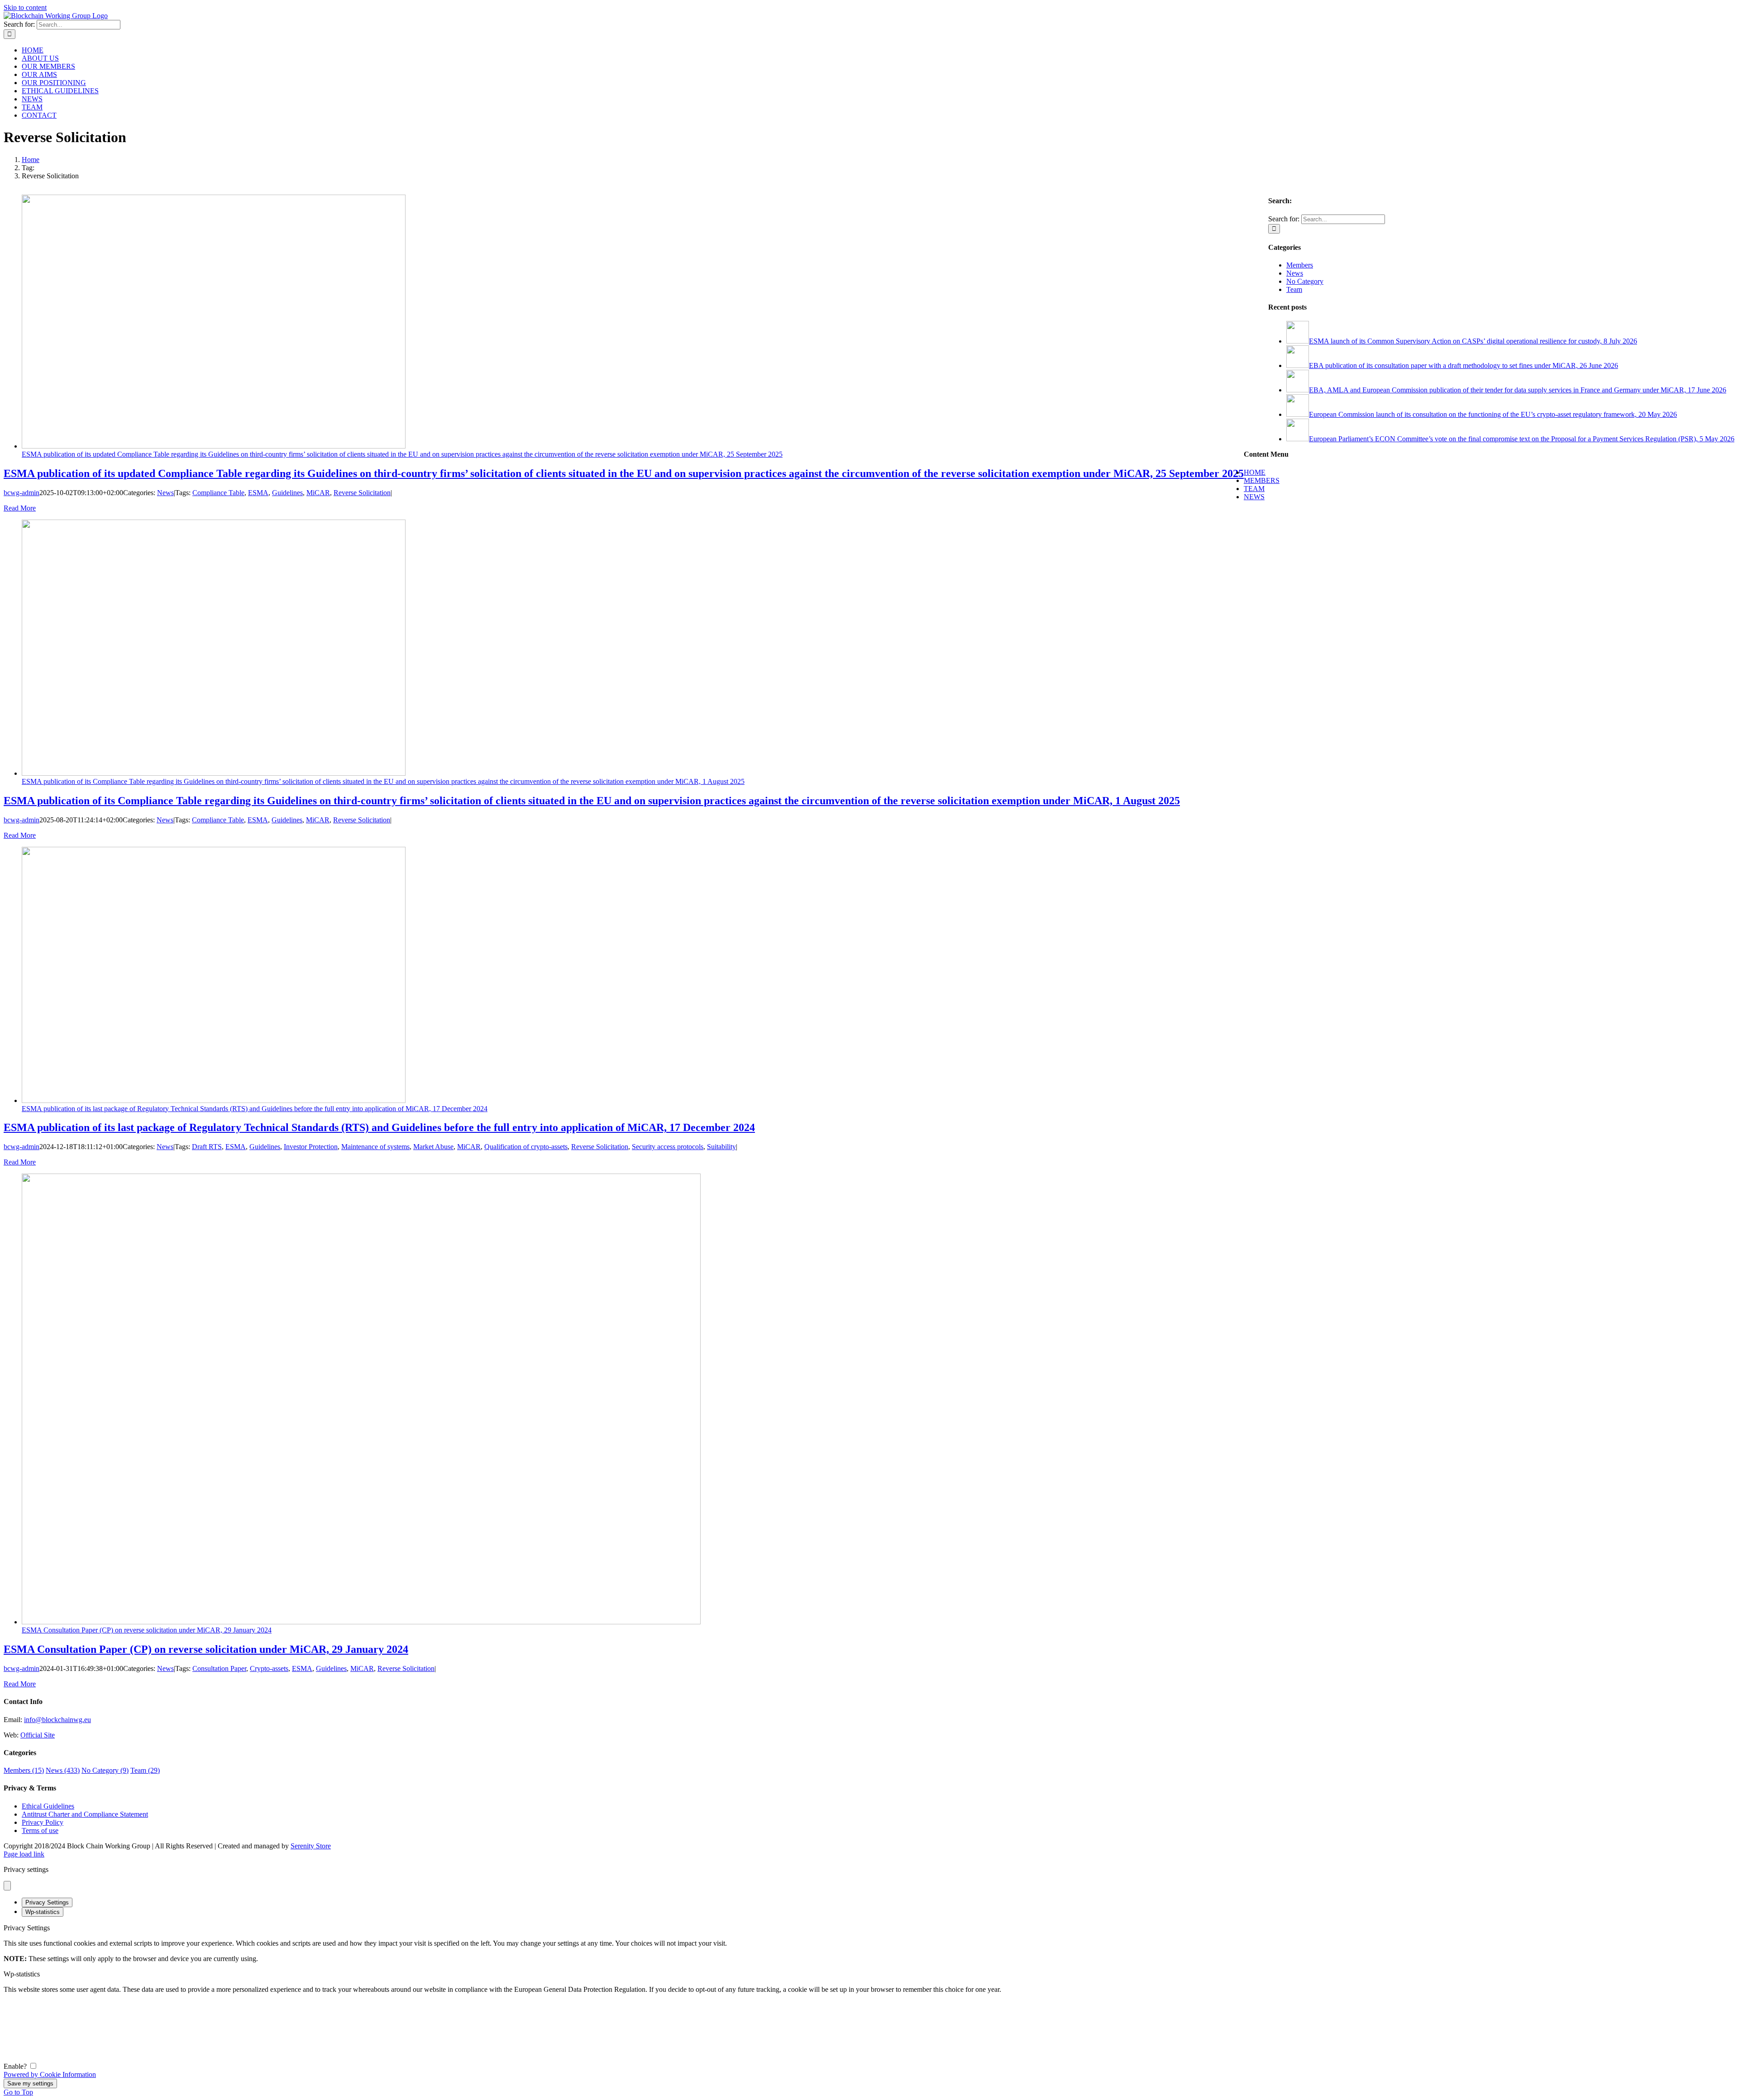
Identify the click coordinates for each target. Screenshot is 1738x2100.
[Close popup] (7, 1886)
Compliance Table (218, 493)
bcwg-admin (21, 493)
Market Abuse (433, 1147)
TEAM (1254, 489)
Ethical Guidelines (48, 1806)
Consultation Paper (219, 1668)
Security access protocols (668, 1147)
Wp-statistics (43, 1912)
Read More (20, 508)
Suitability (721, 1147)
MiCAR (318, 493)
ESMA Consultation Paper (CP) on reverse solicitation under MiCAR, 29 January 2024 (147, 1630)
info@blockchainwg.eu (57, 1720)
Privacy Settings (47, 1902)
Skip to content (25, 7)
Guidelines (287, 493)
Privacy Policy (43, 1822)
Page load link (24, 1854)
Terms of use (40, 1830)
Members (1300, 265)
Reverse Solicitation (362, 493)
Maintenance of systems (375, 1147)
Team (1294, 289)
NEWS (1254, 497)
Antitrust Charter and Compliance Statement (85, 1814)
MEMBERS (1262, 480)
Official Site (38, 1735)
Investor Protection (311, 1147)
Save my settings (30, 2083)
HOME (1255, 472)
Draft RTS (207, 1147)
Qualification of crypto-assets (526, 1147)
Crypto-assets (269, 1668)
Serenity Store (311, 1846)
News (165, 493)
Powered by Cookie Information (50, 2074)
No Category (1305, 281)
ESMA (258, 493)
